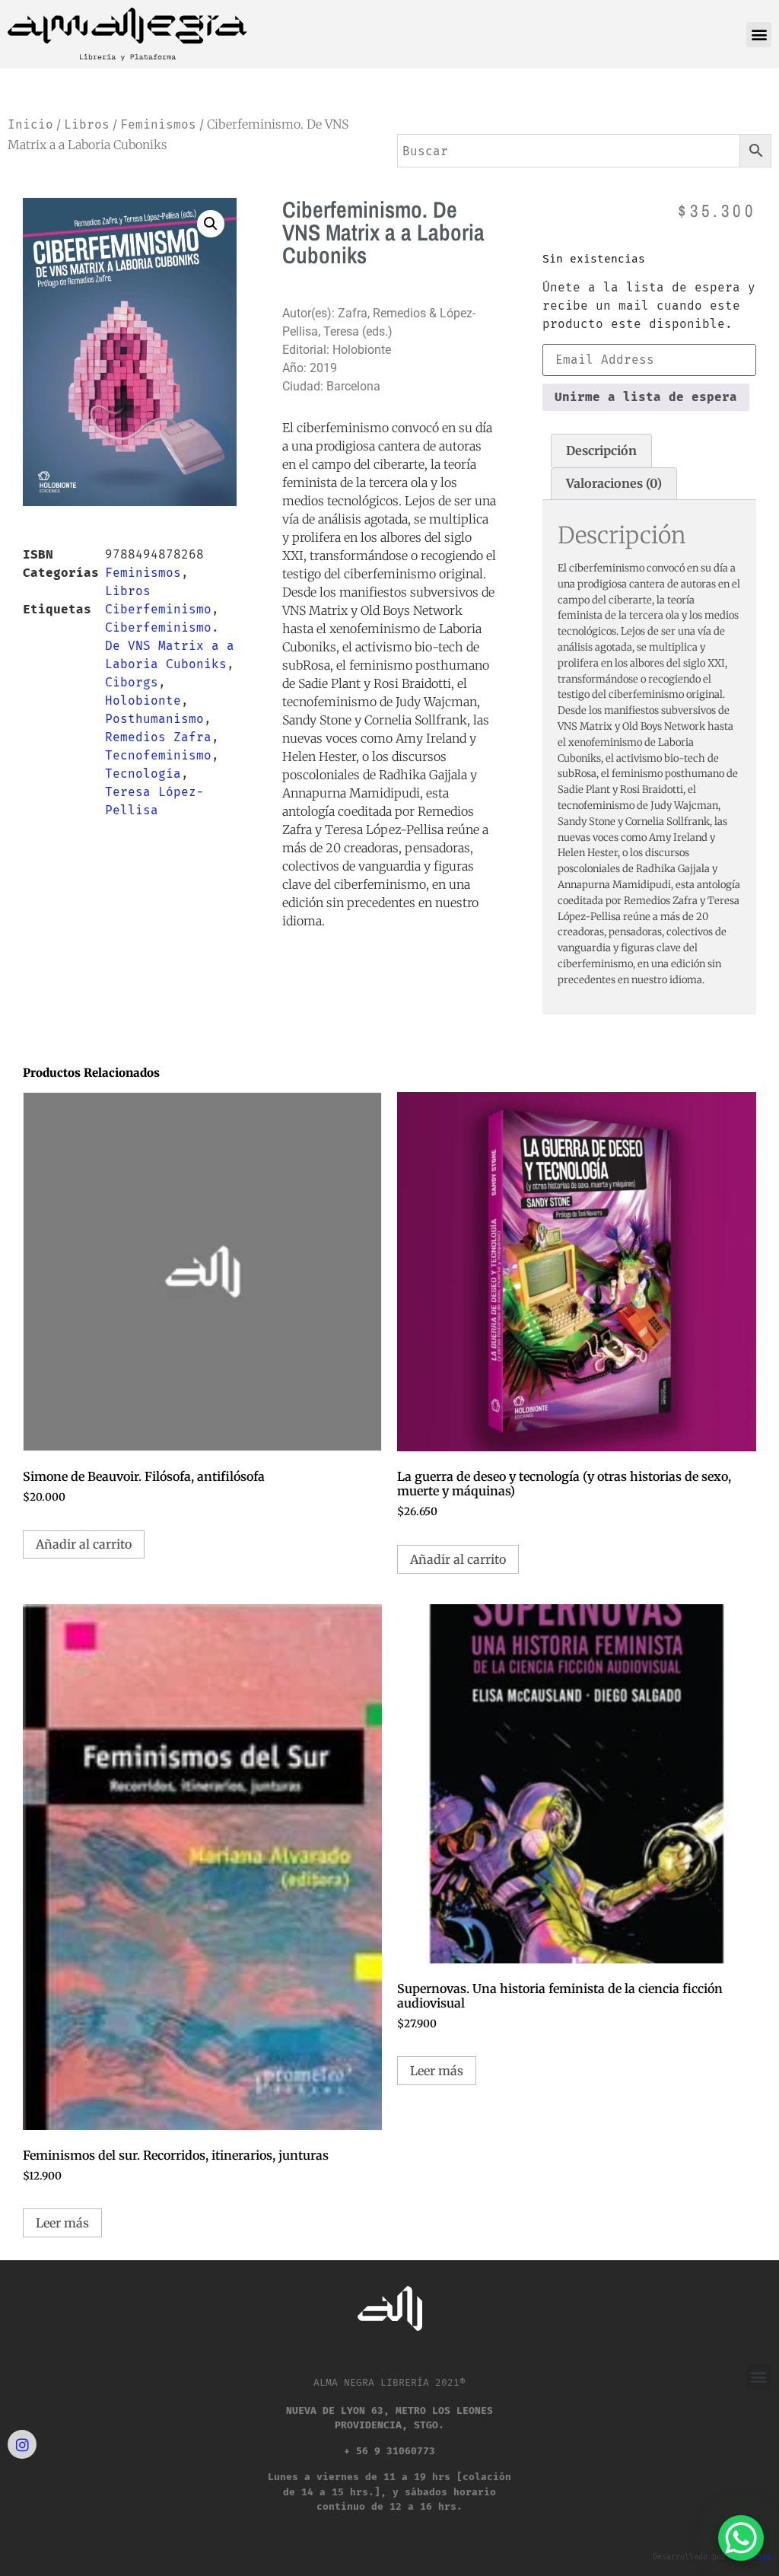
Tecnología (143, 774)
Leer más (62, 2223)
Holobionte (143, 701)
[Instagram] (22, 2444)
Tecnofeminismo (158, 755)
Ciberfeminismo (158, 609)
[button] (759, 35)
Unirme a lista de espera (646, 397)
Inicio (30, 124)
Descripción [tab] (601, 451)
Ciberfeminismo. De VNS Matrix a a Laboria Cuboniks (170, 646)
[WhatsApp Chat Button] (741, 2538)
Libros (87, 124)
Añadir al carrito (84, 1544)
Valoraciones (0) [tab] (614, 483)
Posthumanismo (154, 719)
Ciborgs (132, 682)
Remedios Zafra (158, 737)
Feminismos (158, 124)
